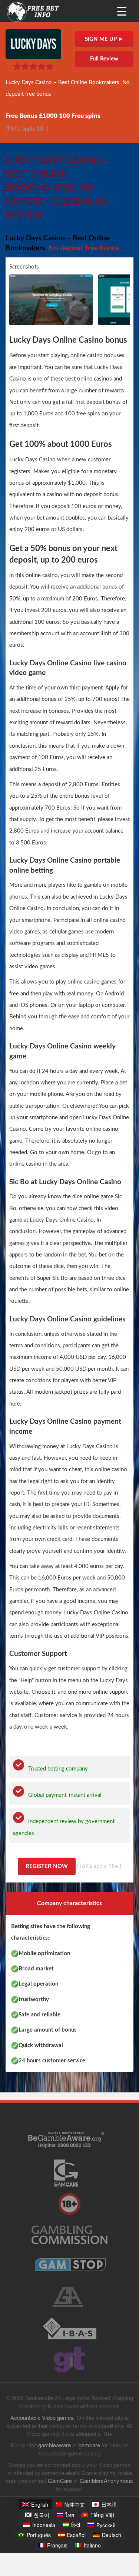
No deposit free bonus (84, 248)
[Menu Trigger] (122, 11)
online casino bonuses (97, 355)
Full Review (104, 59)
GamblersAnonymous (106, 2481)
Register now (47, 1866)
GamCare (60, 2481)
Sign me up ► (104, 39)
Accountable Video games (42, 2417)
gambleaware (54, 2445)
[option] (52, 300)
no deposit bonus (97, 495)
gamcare (89, 2445)
